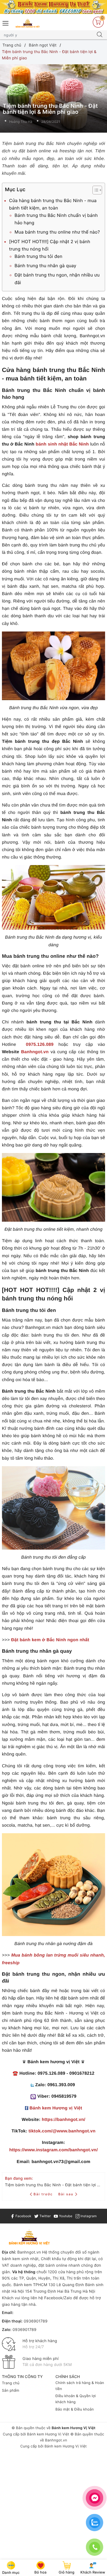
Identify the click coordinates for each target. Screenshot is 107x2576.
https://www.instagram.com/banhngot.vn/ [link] (54, 2150)
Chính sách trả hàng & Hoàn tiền (80, 2386)
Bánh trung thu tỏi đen (38, 256)
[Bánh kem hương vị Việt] (54, 7)
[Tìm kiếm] (100, 35)
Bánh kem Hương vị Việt (56, 2108)
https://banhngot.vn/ (64, 2120)
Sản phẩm (11, 2391)
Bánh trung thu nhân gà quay (45, 266)
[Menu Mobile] (6, 23)
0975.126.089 (40, 1045)
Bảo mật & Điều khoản (75, 2409)
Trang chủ (11, 2383)
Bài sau (66, 2194)
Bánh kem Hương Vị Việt (48, 2434)
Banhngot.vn (35, 1052)
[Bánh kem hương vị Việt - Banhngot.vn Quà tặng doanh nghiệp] (28, 23)
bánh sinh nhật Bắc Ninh (62, 444)
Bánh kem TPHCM (30, 2285)
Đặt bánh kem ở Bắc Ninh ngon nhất (50, 1640)
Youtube (65, 2216)
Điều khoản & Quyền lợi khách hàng (76, 2399)
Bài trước (44, 2194)
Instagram (88, 2216)
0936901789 (36, 2321)
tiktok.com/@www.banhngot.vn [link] (62, 2131)
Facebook (23, 2216)
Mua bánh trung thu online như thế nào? (57, 232)
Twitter (45, 2216)
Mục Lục (15, 190)
